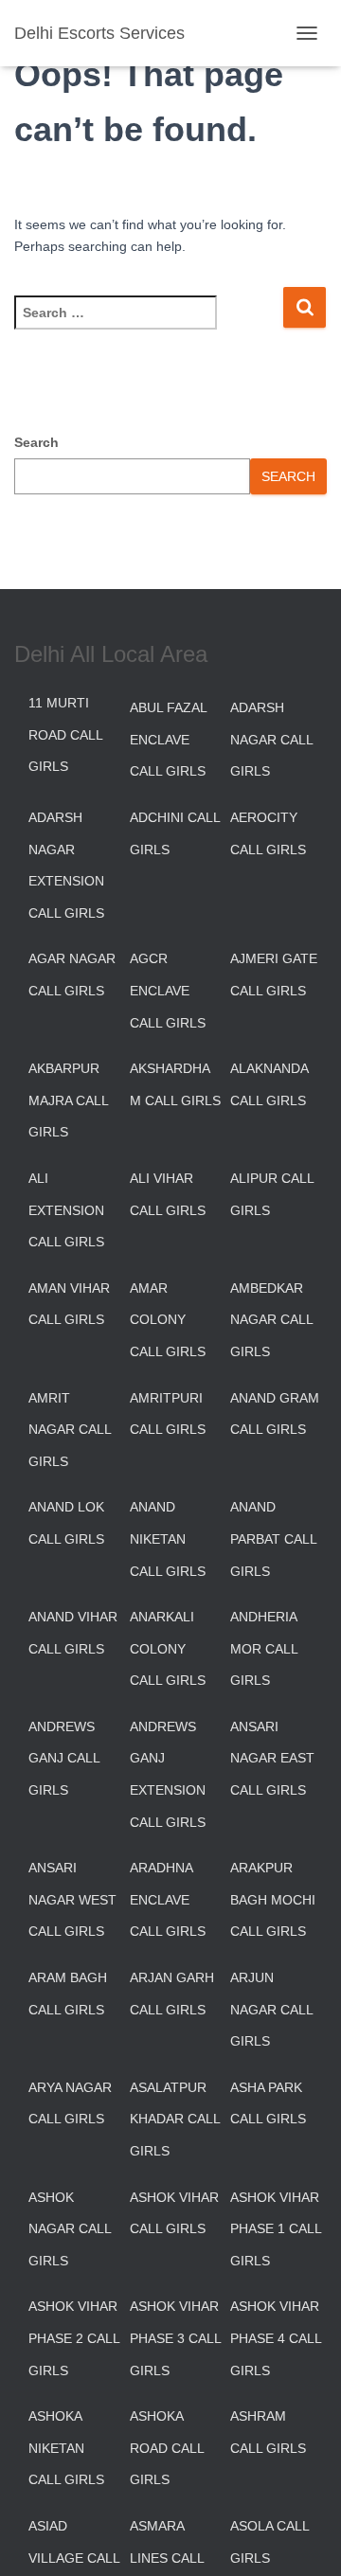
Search (36, 442)
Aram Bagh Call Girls (68, 1994)
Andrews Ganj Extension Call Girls (168, 1774)
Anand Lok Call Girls (66, 1523)
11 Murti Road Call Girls (65, 734)
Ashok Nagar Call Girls (70, 2229)
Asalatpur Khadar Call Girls (175, 2119)
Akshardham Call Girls (175, 1084)
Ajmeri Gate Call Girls (274, 975)
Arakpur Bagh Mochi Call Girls (273, 1899)
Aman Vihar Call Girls (69, 1304)
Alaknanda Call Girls (269, 1084)
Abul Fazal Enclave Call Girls (168, 739)
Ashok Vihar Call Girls (174, 2213)
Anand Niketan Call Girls (168, 1538)
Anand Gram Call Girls (275, 1414)
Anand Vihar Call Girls (73, 1633)
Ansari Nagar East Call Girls (272, 1758)
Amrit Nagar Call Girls (70, 1430)
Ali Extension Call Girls (66, 1210)
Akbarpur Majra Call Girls (68, 1100)
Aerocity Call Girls (268, 833)
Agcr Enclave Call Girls (168, 990)
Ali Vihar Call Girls (168, 1194)
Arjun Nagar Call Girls (271, 2009)
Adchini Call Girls (175, 833)
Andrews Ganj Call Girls (64, 1758)
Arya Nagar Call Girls (70, 2103)
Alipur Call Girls (272, 1194)
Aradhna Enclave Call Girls (168, 1899)
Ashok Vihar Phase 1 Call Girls (276, 2229)
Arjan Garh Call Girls (172, 1994)
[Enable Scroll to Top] (304, 2538)
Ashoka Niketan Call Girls (66, 2448)
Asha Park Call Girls (268, 2103)
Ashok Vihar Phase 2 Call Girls (74, 2338)
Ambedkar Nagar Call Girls (271, 1320)
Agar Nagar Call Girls (72, 975)
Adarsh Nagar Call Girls (271, 739)
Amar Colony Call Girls (168, 1320)
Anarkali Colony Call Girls (168, 1648)
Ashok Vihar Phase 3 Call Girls (175, 2338)
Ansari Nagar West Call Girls (72, 1899)
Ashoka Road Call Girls (167, 2448)
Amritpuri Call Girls (168, 1414)
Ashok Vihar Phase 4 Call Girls (276, 2338)
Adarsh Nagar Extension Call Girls (66, 865)
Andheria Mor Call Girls (264, 1648)
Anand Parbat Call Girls (273, 1538)
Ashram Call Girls (268, 2432)
